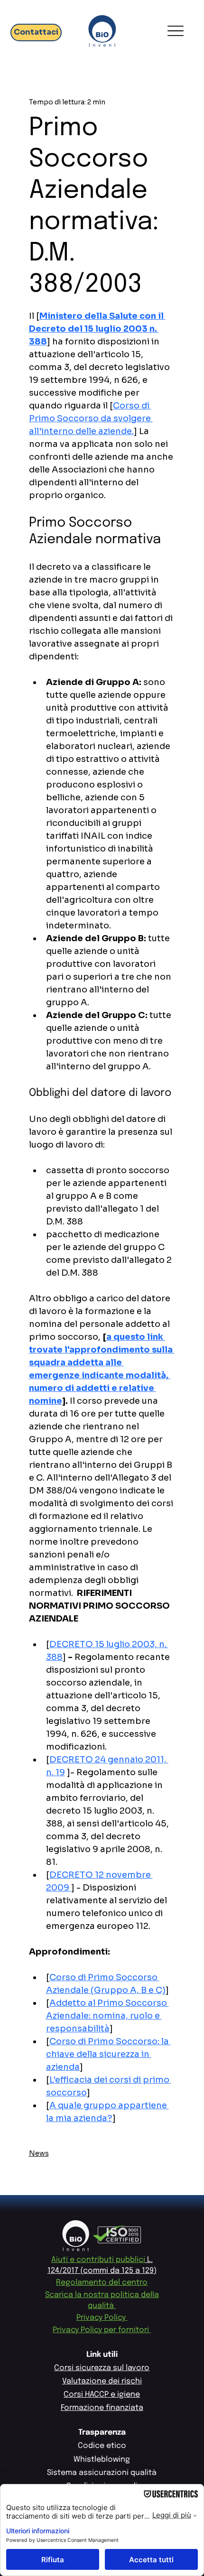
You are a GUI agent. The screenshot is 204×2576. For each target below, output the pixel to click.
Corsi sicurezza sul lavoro (102, 2368)
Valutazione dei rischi (102, 2381)
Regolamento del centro (102, 2283)
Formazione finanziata (102, 2408)
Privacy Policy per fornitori (102, 2330)
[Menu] (175, 31)
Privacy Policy (102, 2318)
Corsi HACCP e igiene (102, 2395)
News (39, 2153)
